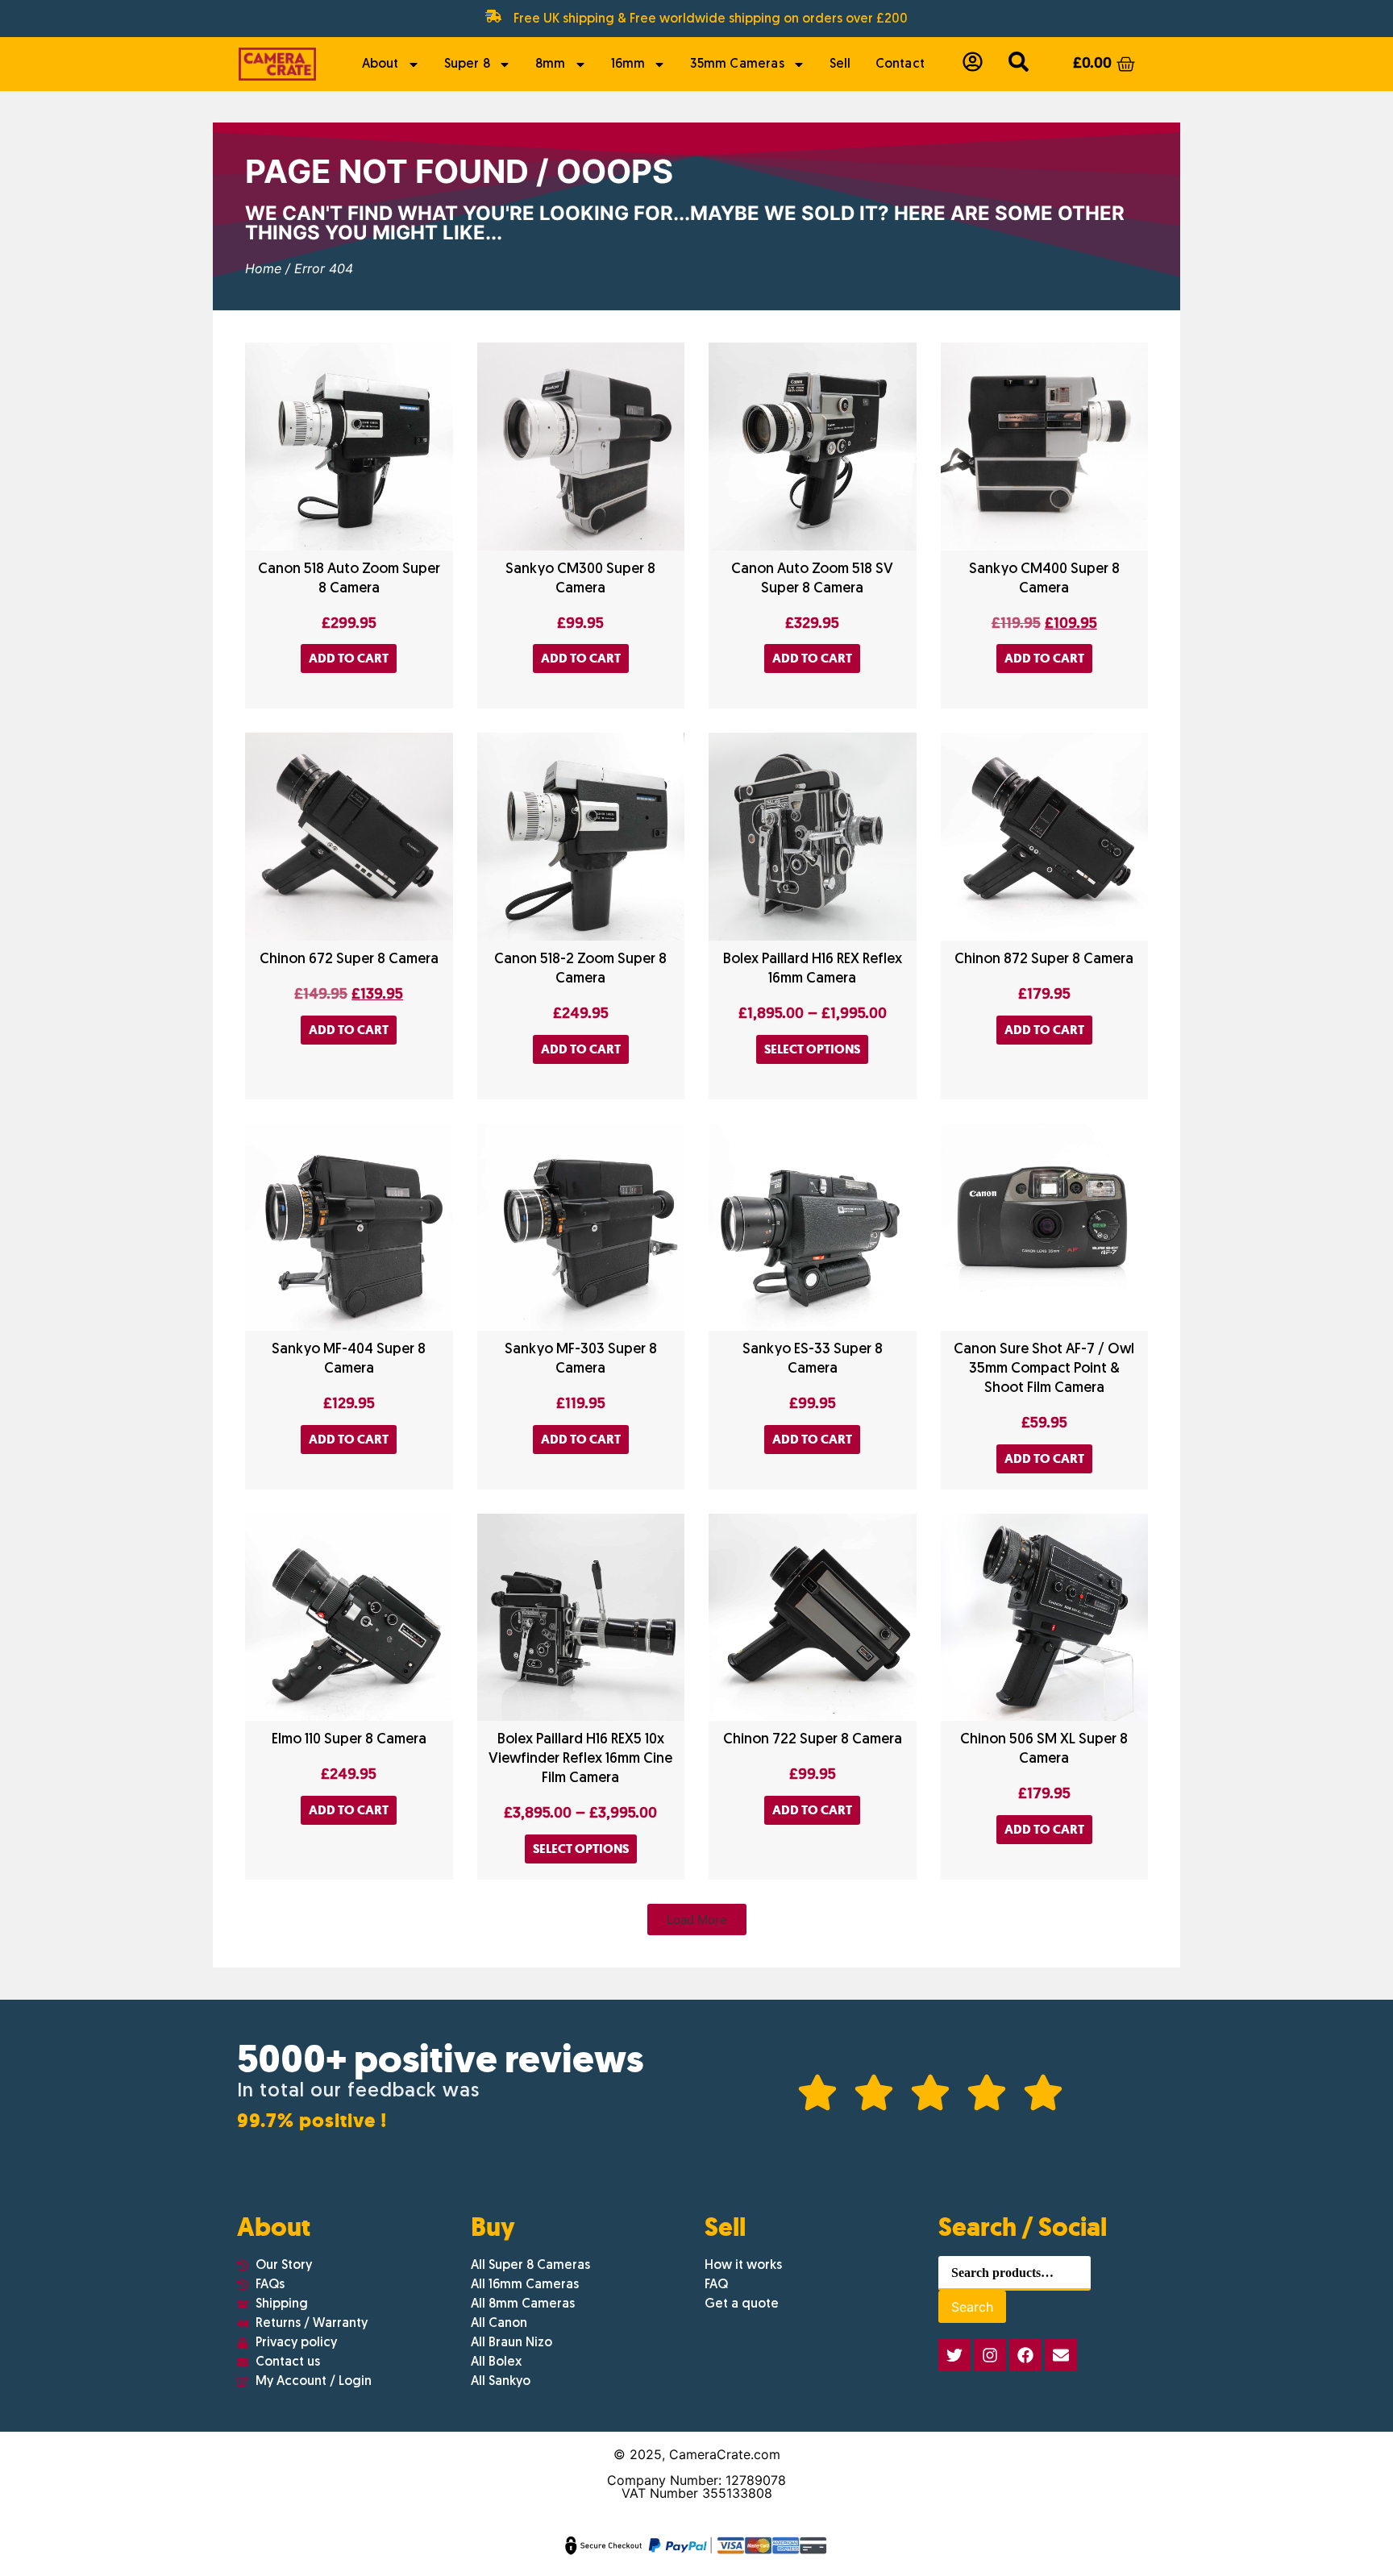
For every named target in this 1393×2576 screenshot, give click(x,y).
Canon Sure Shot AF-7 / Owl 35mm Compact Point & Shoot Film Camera (1044, 1369)
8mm (551, 64)
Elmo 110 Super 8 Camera (349, 1740)
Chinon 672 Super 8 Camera (349, 960)
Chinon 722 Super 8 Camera (813, 1740)
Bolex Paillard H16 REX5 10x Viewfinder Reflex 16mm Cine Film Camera (580, 1759)
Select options (812, 1049)
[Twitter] (954, 2355)
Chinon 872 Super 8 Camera (1044, 960)
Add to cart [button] (349, 658)
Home (263, 268)
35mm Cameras (737, 64)
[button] (697, 1920)
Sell (840, 64)
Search (972, 2307)
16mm (628, 64)
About (380, 64)
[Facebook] (1025, 2355)
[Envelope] (1061, 2355)
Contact (900, 64)
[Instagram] (990, 2355)
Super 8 (467, 64)
